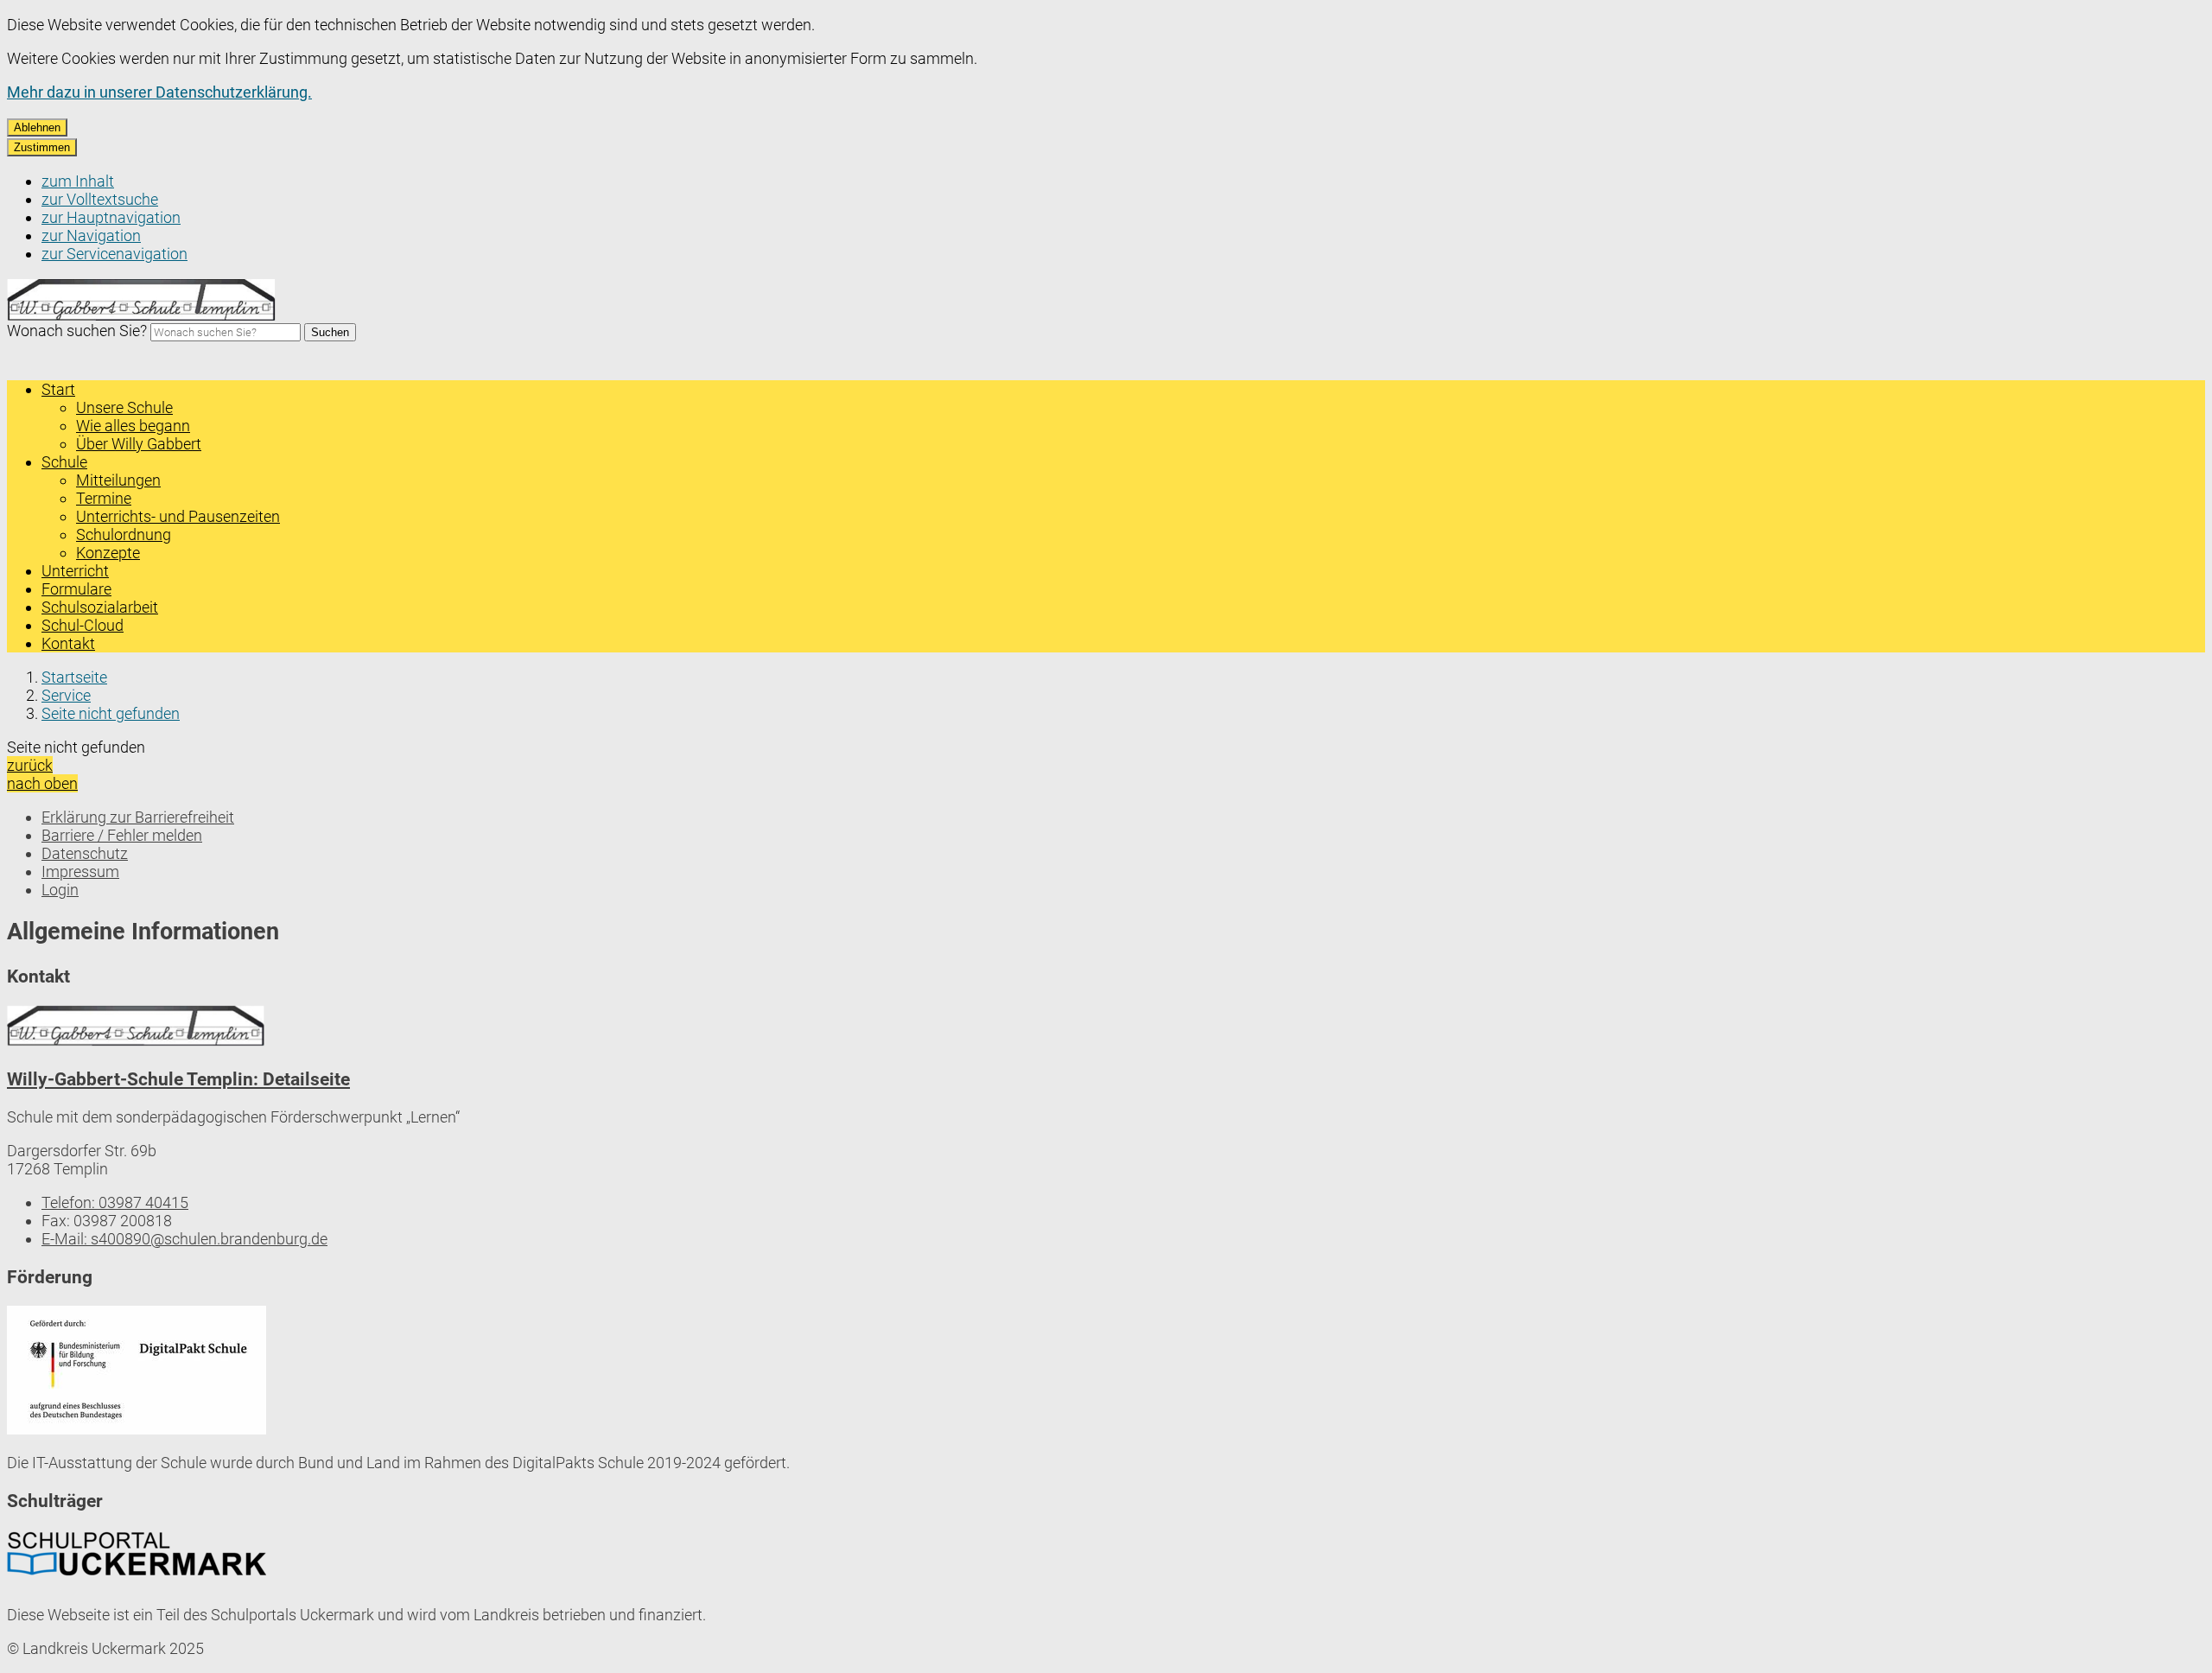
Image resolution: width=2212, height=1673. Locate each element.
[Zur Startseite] (142, 316)
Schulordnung (124, 534)
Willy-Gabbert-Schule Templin (178, 1079)
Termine (104, 498)
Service (66, 695)
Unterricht (75, 571)
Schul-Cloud (83, 625)
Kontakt (68, 643)
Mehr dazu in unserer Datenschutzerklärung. (159, 92)
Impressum (80, 871)
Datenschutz (85, 853)
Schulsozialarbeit (100, 607)
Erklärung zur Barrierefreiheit (138, 817)
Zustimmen (42, 147)
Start (58, 389)
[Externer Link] (137, 1372)
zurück (30, 765)
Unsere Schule (124, 407)
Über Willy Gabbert (139, 444)
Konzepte (108, 553)
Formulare (76, 589)
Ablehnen (37, 127)
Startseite (74, 677)
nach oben (42, 783)
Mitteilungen (118, 480)
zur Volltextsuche (100, 199)
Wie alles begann (133, 426)
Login (60, 890)
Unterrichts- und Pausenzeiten (178, 516)
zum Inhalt (78, 181)
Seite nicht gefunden (111, 713)
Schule (64, 462)
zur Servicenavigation (114, 254)
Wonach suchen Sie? (77, 331)
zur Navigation (91, 235)
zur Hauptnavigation (111, 217)
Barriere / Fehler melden (122, 835)
